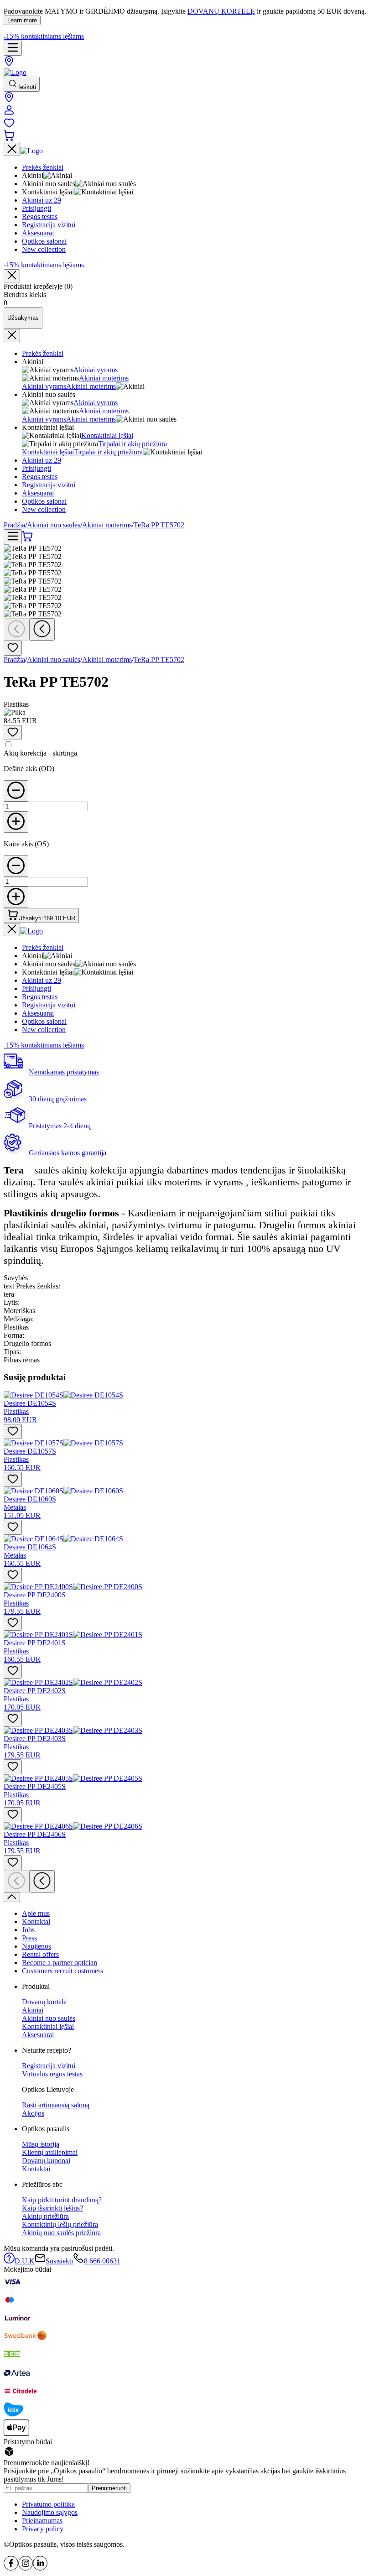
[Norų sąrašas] (9, 126)
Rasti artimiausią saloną (56, 2105)
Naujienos (36, 1946)
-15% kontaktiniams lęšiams (44, 36)
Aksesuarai (38, 493)
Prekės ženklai (43, 353)
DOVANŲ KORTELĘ (221, 11)
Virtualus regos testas (52, 2074)
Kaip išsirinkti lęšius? (52, 2208)
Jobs (28, 1930)
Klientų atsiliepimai (50, 2152)
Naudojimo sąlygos (50, 2512)
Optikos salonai (44, 501)
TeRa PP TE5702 (159, 525)
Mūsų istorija (41, 2144)
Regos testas (40, 477)
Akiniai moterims (104, 378)
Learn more (22, 20)
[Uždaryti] (12, 276)
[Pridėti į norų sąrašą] (13, 648)
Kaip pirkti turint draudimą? (62, 2200)
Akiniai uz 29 (42, 460)
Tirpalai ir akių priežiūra (132, 444)
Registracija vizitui (49, 485)
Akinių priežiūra (45, 2216)
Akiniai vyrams (96, 370)
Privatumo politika (48, 2504)
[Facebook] (11, 2568)
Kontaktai (36, 1922)
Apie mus (36, 1913)
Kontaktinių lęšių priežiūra (60, 2224)
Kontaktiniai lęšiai (107, 435)
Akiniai (33, 2010)
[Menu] (13, 48)
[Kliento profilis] (9, 113)
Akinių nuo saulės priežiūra (61, 2233)
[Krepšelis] (9, 138)
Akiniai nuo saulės (54, 525)
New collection (44, 509)
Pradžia (14, 525)
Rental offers (40, 1954)
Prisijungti (36, 468)
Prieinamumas (42, 2521)
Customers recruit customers (62, 1971)
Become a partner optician (60, 1963)
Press (29, 1938)
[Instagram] (26, 2568)
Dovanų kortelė (44, 2002)
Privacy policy (43, 2529)
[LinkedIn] (40, 2568)
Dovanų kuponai (46, 2161)
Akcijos (33, 2113)
